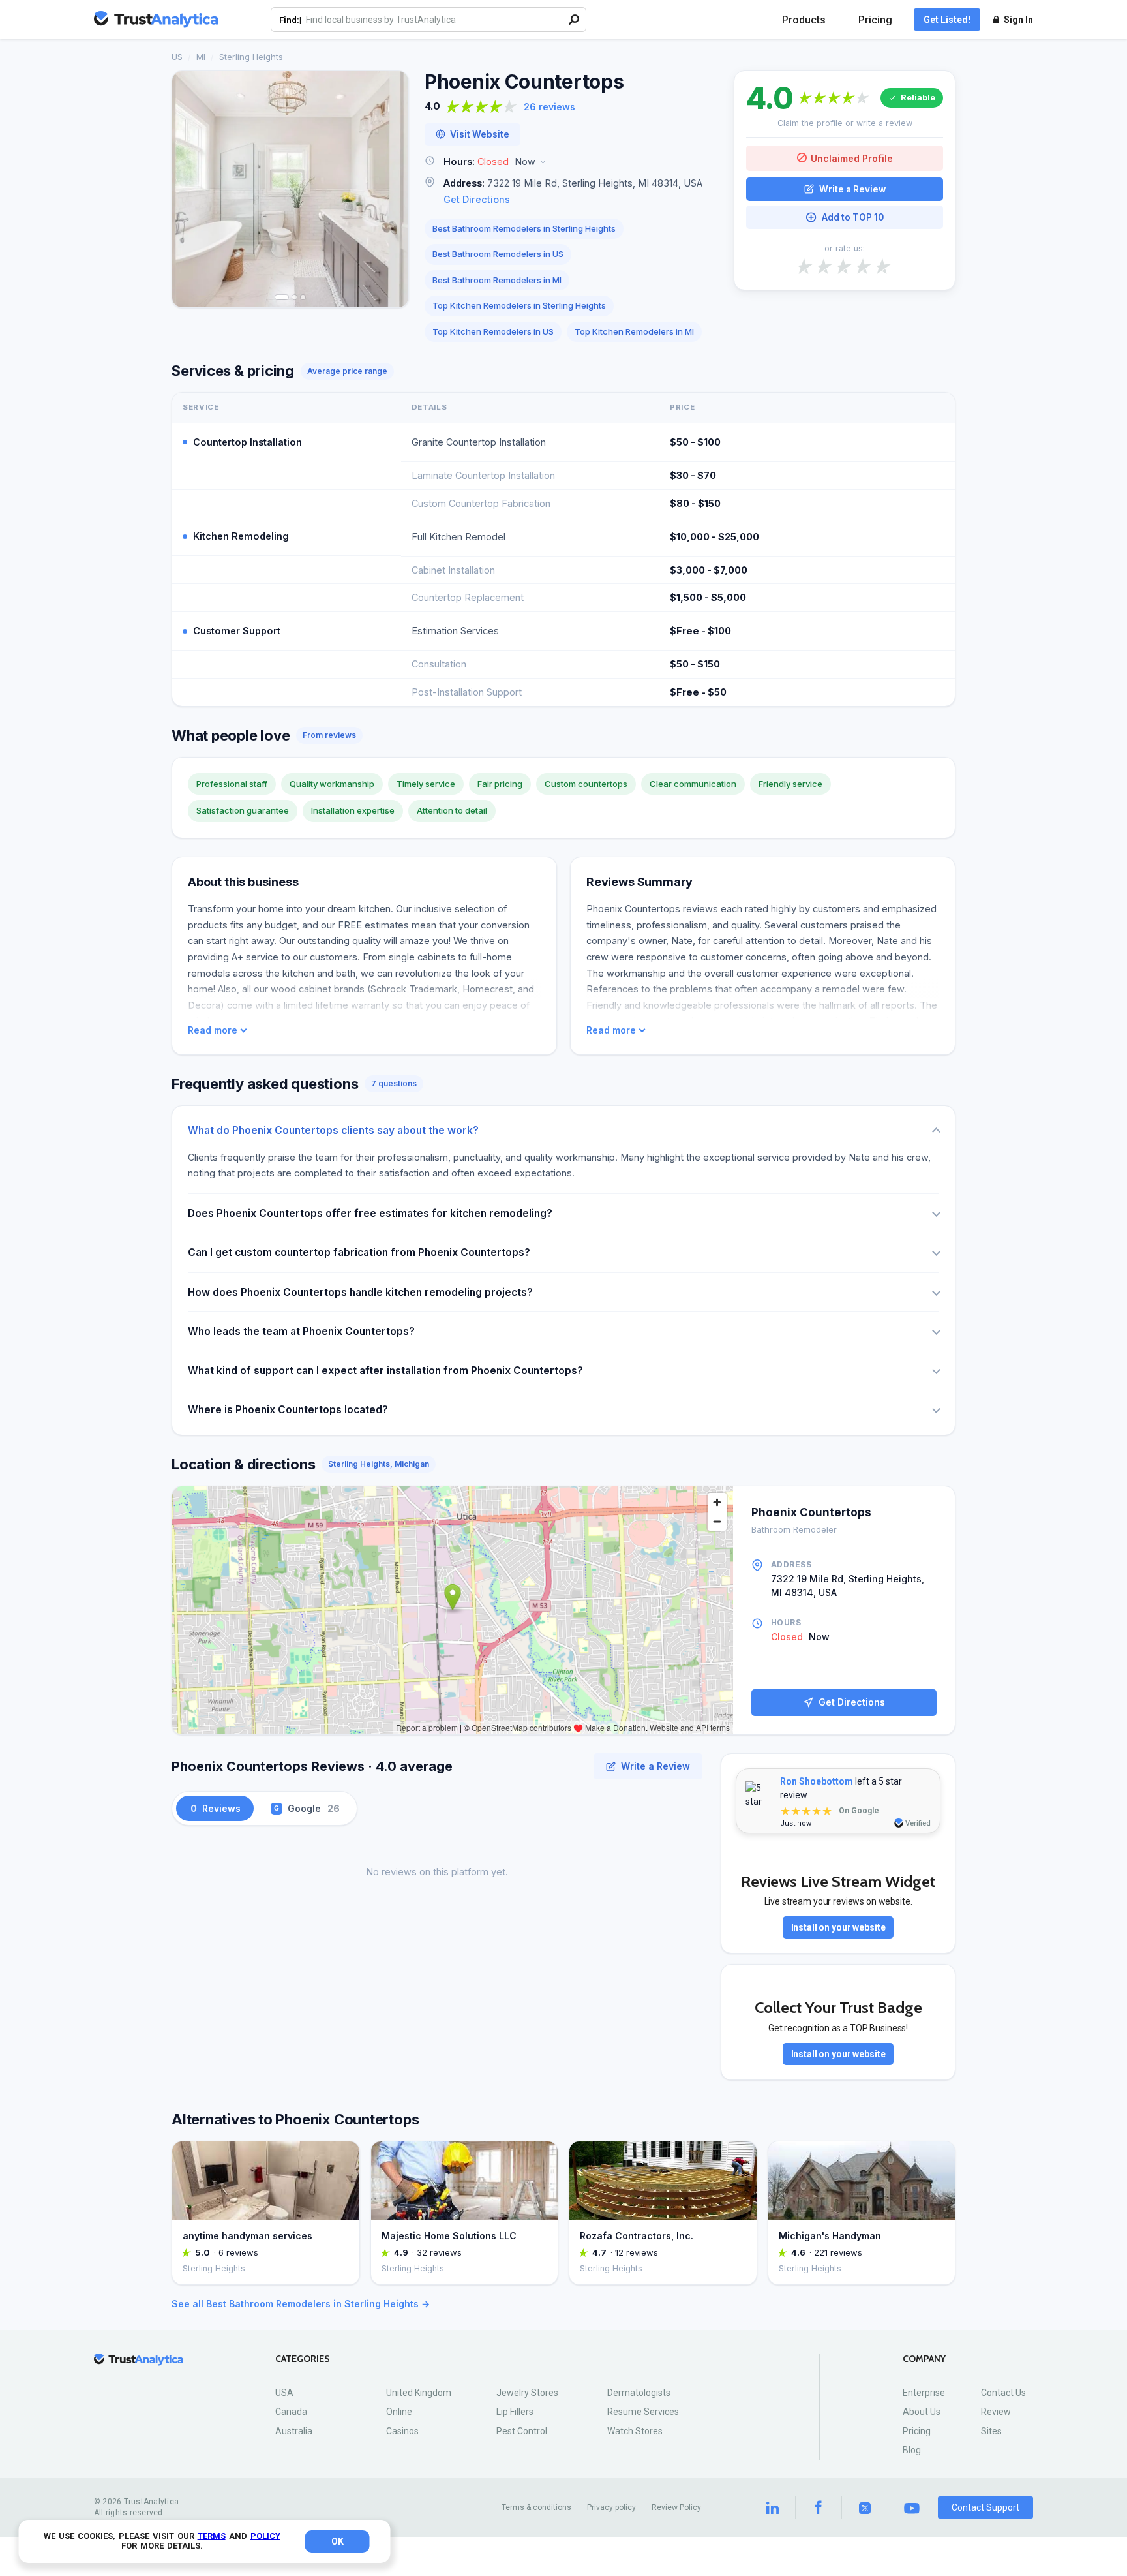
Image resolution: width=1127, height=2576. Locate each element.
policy (265, 2536)
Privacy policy (611, 2507)
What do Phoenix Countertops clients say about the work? (333, 1130)
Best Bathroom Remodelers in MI (497, 280)
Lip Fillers (515, 2412)
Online (399, 2412)
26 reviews (549, 107)
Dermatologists (639, 2393)
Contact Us (1003, 2393)
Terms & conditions (536, 2507)
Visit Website (480, 134)
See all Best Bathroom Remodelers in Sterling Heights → (301, 2304)
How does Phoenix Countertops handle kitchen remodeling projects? (360, 1292)
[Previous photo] (190, 189)
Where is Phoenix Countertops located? (288, 1410)
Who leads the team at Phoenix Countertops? (301, 1331)
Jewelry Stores (527, 2393)
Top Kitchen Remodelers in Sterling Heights (519, 305)
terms (212, 2536)
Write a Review (852, 189)
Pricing (875, 20)
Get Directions (477, 199)
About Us (922, 2412)
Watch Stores (635, 2431)
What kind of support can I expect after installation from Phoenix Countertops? (385, 1371)
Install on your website (838, 1927)
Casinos (402, 2431)
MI (201, 57)
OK (338, 2541)
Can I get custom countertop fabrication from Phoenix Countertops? (359, 1252)
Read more (213, 1030)
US (177, 57)
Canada (291, 2412)
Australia (294, 2431)
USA (284, 2393)
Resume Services (643, 2412)
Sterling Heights (251, 57)
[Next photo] (390, 189)
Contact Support (985, 2507)
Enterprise (924, 2393)
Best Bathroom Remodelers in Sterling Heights (524, 228)
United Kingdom (419, 2393)
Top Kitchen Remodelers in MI (634, 331)
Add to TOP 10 (853, 217)
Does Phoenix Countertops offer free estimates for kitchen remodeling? (370, 1213)
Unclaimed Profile (852, 158)
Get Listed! (947, 20)
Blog (912, 2450)
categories (303, 2359)
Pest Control (522, 2431)
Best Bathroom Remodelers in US (498, 254)
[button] (571, 162)
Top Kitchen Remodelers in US (493, 331)
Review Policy (676, 2507)
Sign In (1018, 20)
